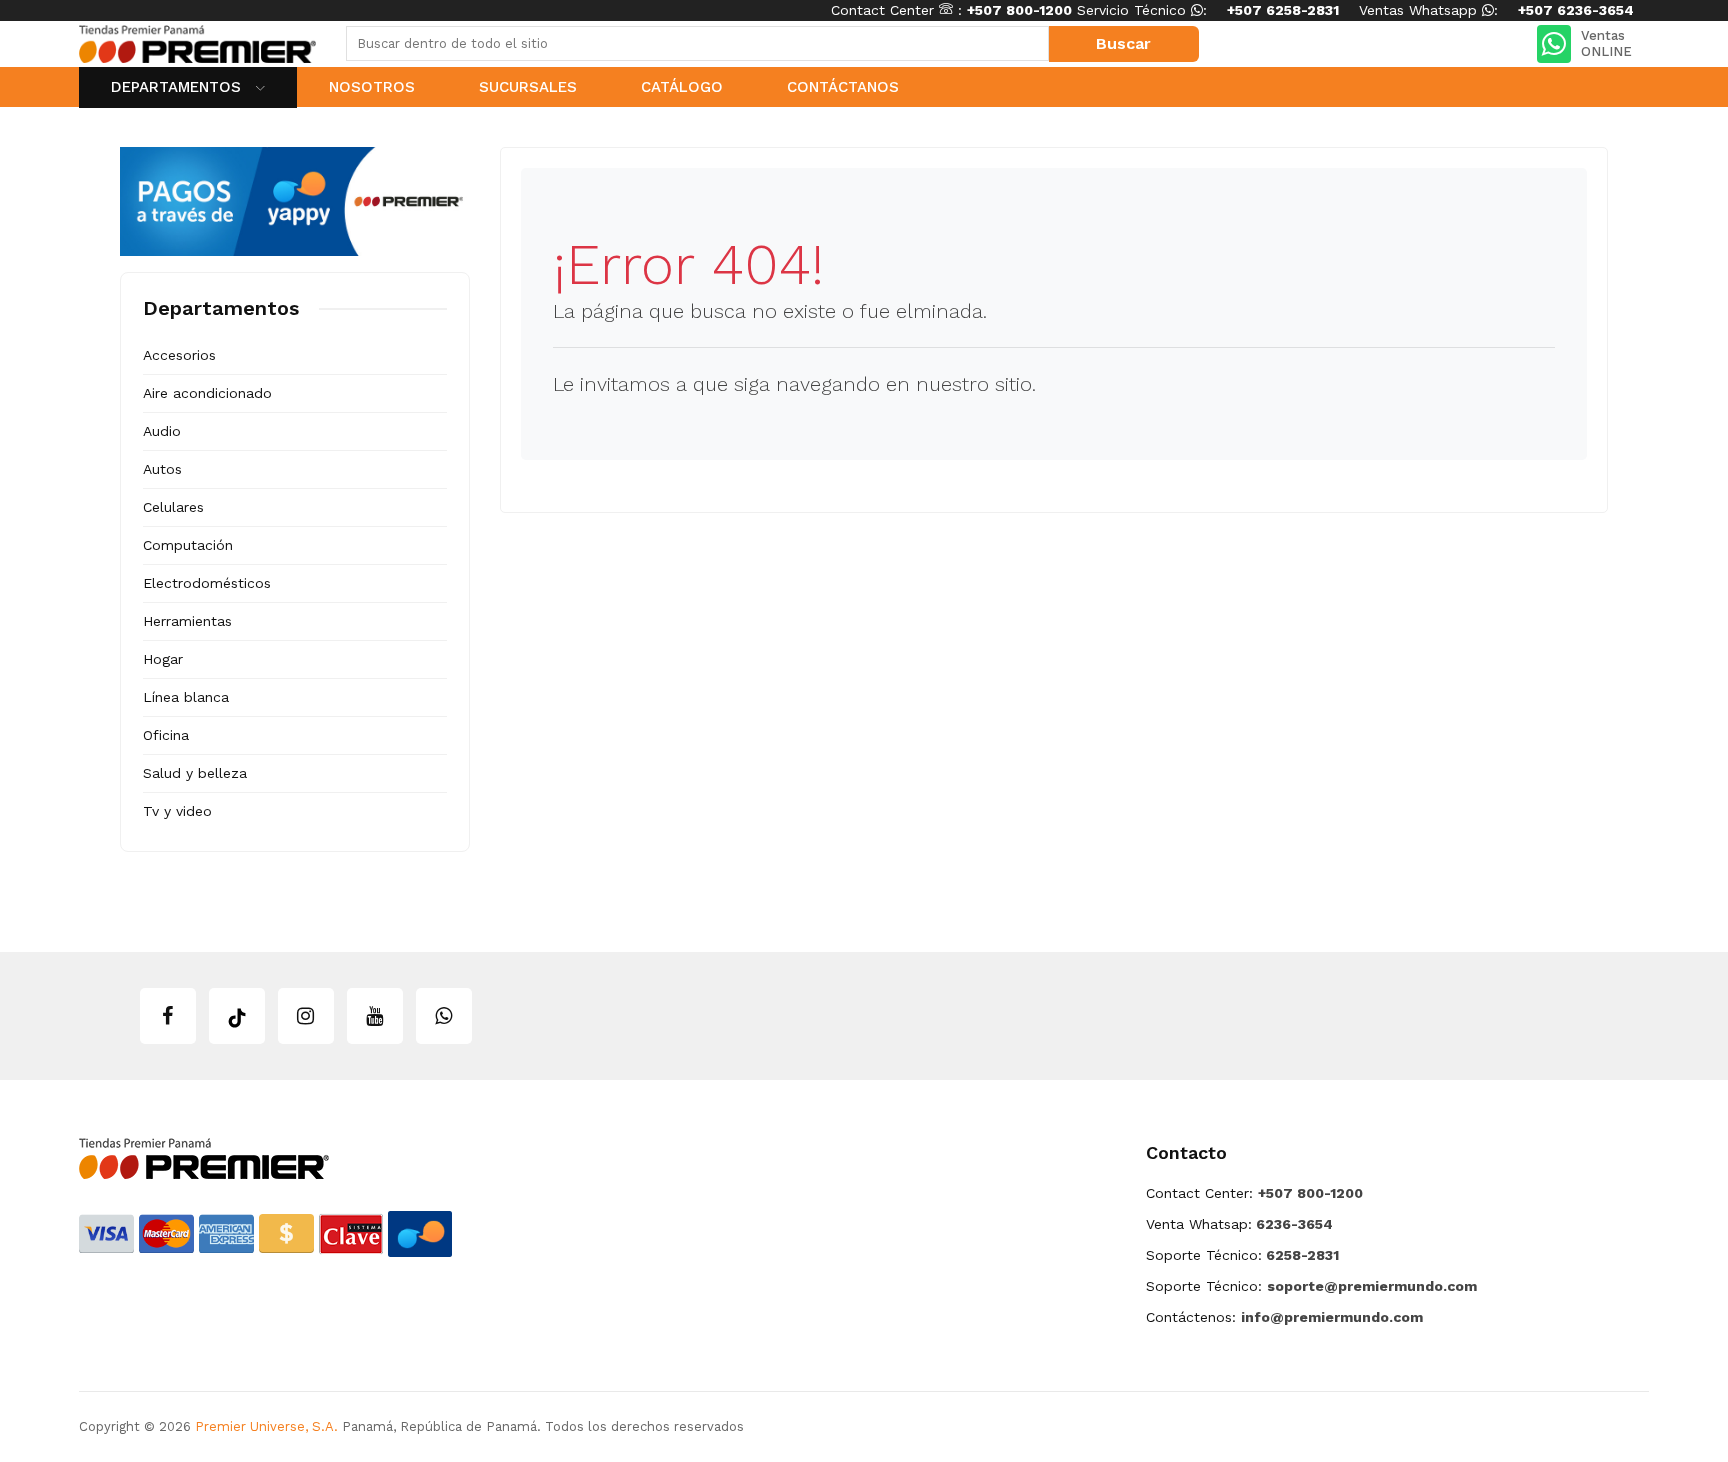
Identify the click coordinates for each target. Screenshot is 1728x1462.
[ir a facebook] (168, 1016)
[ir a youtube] (375, 1016)
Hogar (163, 659)
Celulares (173, 507)
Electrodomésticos (207, 583)
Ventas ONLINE (1606, 43)
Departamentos (178, 87)
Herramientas (187, 621)
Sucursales (528, 87)
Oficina (166, 735)
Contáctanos (843, 87)
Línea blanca (186, 697)
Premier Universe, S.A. (266, 1426)
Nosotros (372, 87)
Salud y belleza (195, 773)
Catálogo (682, 87)
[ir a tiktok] (237, 1016)
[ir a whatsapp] (444, 1016)
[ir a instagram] (306, 1016)
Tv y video (177, 811)
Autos (162, 469)
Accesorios (179, 355)
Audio (162, 431)
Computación (188, 545)
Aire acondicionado (207, 393)
